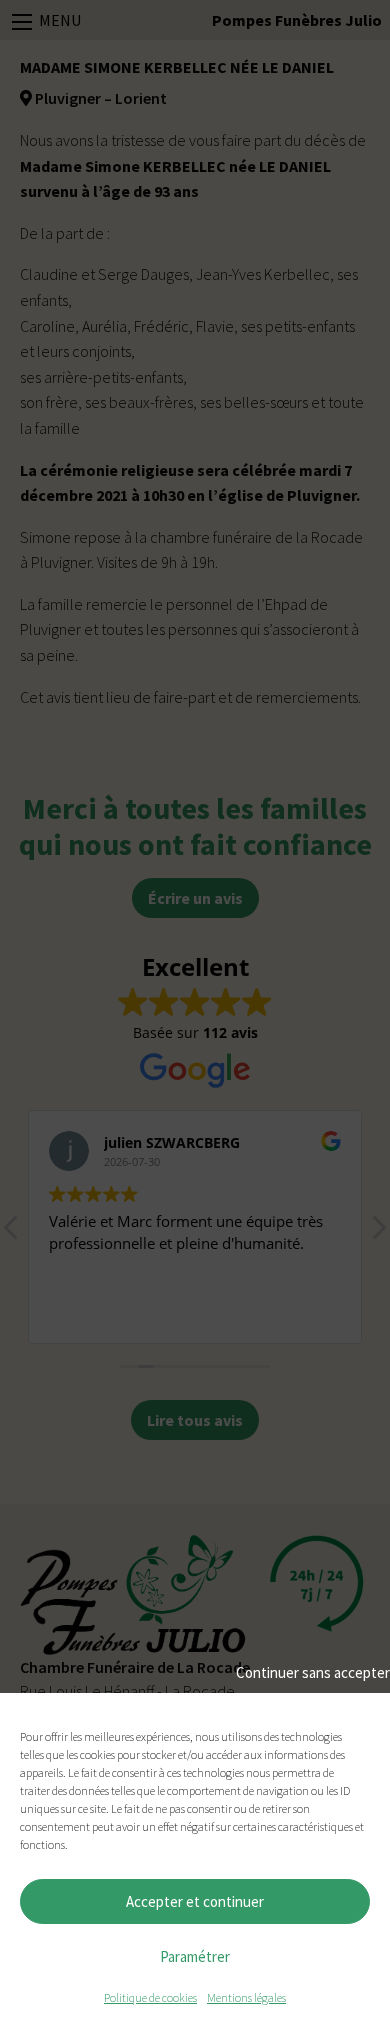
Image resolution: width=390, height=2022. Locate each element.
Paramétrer (195, 1956)
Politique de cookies (150, 1997)
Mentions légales (246, 1997)
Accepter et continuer (195, 1901)
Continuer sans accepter (313, 1672)
